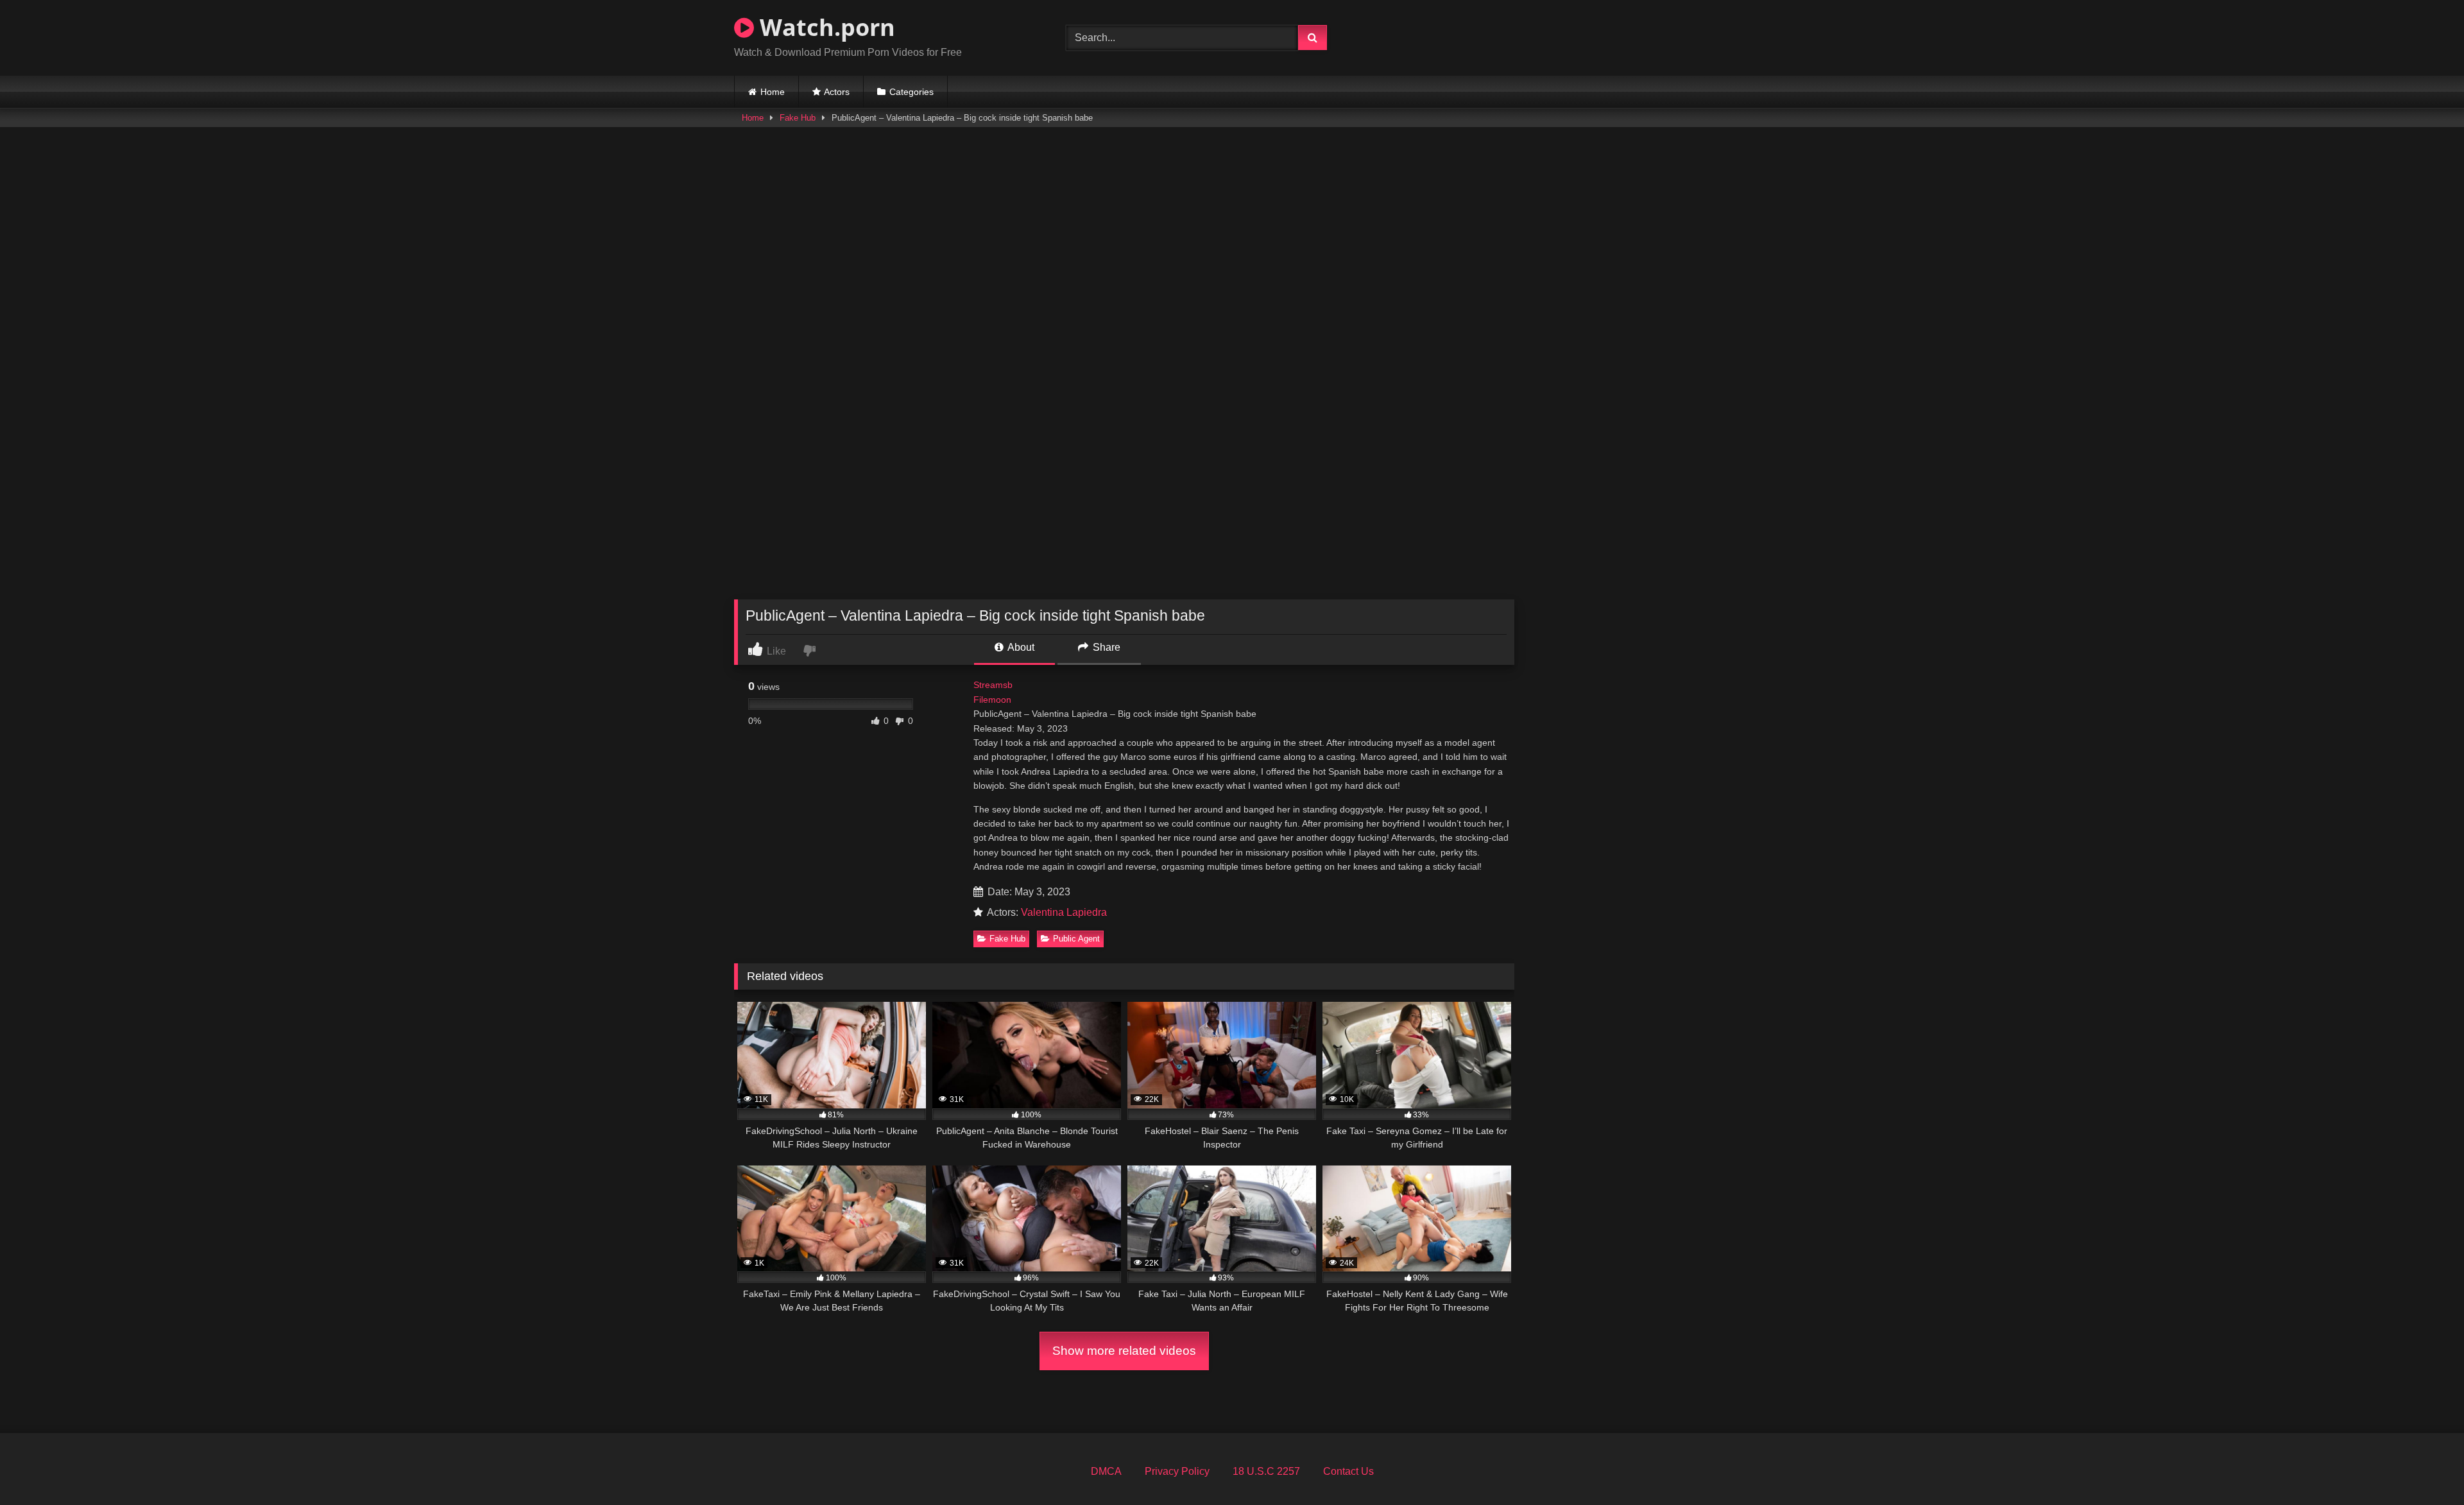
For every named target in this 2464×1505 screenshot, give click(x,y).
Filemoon (992, 700)
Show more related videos (1124, 1351)
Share (1105, 647)
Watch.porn (825, 27)
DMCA (1106, 1471)
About (1020, 647)
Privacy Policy (1177, 1471)
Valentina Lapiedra (1064, 912)
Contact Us (1348, 1471)
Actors (837, 92)
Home (773, 92)
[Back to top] (2424, 1467)
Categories (911, 92)
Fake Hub (798, 118)
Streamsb (993, 685)
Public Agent (1076, 939)
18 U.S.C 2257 (1266, 1471)
